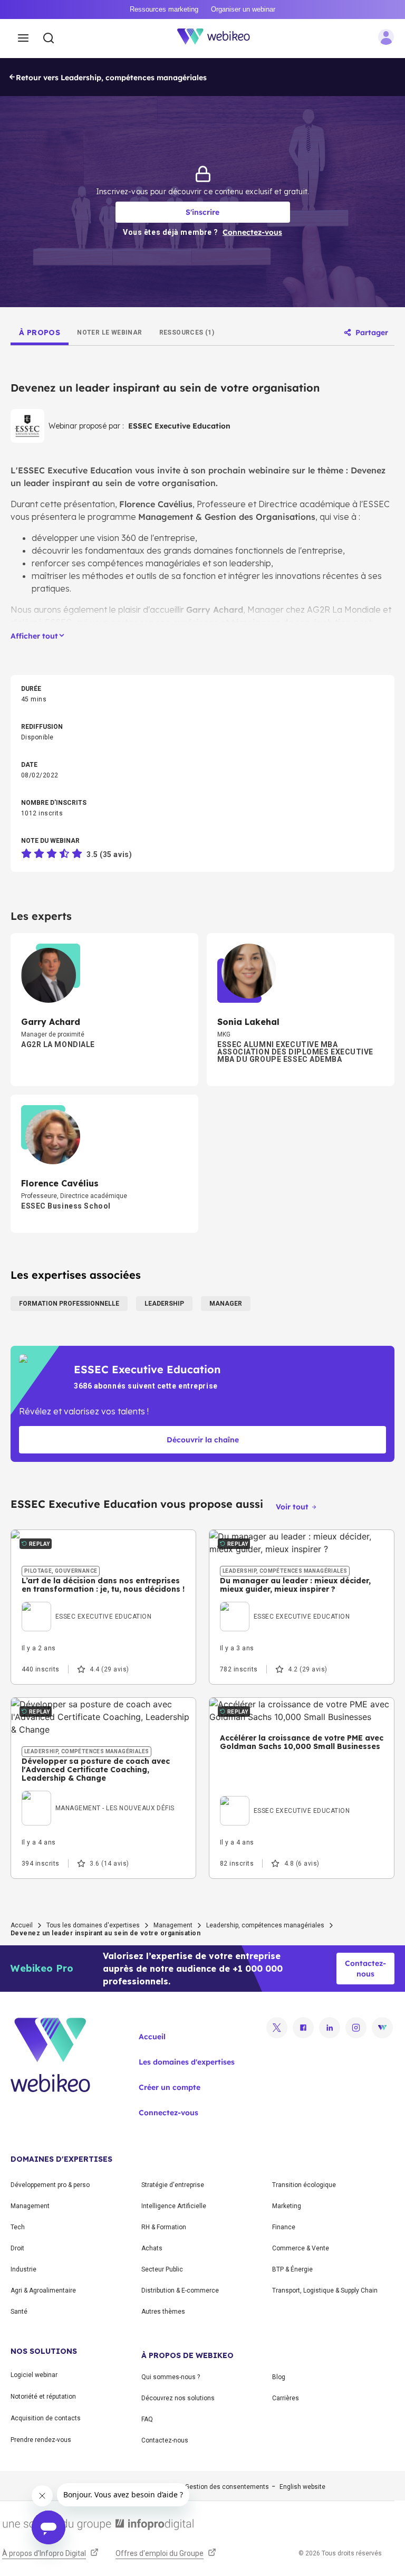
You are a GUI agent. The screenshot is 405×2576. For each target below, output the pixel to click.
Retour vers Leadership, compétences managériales (111, 78)
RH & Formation (164, 2227)
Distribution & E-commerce (180, 2290)
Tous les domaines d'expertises (93, 1925)
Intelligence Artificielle (174, 2206)
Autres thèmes (163, 2312)
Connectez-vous (168, 2113)
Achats (152, 2248)
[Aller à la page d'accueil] (219, 39)
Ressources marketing (164, 9)
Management (173, 1925)
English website (302, 2487)
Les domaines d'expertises (187, 2062)
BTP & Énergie (292, 2269)
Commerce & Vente (301, 2248)
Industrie (23, 2269)
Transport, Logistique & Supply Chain (325, 2290)
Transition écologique (304, 2185)
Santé (19, 2312)
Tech (18, 2227)
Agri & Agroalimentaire (43, 2290)
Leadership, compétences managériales (265, 1925)
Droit (17, 2248)
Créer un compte (170, 2087)
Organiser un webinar (243, 9)
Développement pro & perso (50, 2185)
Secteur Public (162, 2269)
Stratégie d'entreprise (173, 2185)
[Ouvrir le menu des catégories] (23, 39)
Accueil (22, 1925)
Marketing (287, 2206)
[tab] (40, 332)
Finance (284, 2227)
